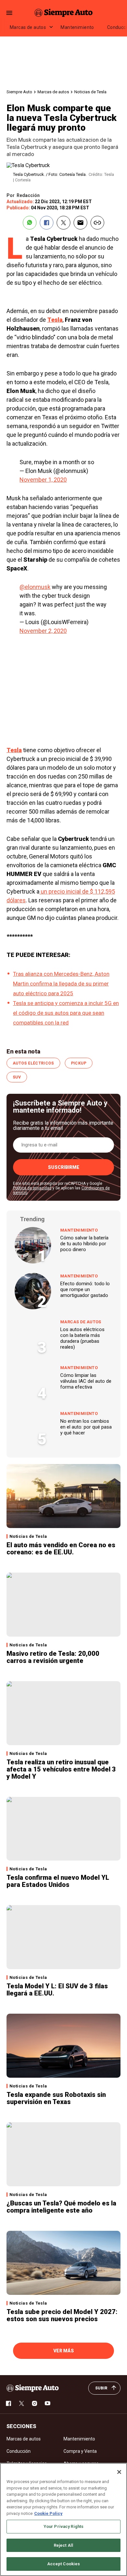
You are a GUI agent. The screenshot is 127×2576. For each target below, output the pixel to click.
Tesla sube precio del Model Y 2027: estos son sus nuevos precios (62, 2315)
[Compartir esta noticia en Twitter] (63, 223)
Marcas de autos (28, 27)
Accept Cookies (64, 2564)
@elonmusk (35, 587)
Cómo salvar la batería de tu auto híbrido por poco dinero (84, 1244)
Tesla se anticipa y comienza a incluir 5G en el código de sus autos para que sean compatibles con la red (66, 1013)
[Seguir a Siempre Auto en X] (21, 2403)
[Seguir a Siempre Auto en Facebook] (8, 2403)
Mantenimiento (77, 27)
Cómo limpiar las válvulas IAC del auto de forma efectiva (86, 1381)
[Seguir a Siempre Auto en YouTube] (48, 2403)
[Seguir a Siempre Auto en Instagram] (35, 2403)
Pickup (79, 1063)
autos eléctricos (33, 1063)
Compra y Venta (80, 2451)
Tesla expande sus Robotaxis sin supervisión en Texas (56, 2098)
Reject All (63, 2545)
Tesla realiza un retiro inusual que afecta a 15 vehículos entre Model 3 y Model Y (61, 1769)
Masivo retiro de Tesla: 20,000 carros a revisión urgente (53, 1657)
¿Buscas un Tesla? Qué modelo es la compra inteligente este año (61, 2207)
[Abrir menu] (9, 13)
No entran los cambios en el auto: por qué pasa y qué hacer (86, 1427)
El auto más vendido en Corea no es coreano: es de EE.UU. (61, 1549)
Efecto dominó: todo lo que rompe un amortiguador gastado (85, 1289)
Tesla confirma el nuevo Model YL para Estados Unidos (58, 1881)
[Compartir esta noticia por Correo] (80, 223)
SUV (17, 1077)
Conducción (19, 2451)
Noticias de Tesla (90, 92)
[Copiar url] (97, 223)
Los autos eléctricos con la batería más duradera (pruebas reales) (82, 1338)
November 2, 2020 (43, 631)
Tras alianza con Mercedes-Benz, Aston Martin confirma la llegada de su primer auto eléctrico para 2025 (61, 984)
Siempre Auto (19, 92)
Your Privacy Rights (63, 2526)
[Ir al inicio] (33, 2388)
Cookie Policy (48, 2513)
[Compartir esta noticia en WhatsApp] (30, 223)
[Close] (119, 2472)
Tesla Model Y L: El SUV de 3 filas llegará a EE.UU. (57, 1990)
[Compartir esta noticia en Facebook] (47, 223)
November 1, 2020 (43, 480)
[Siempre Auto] (63, 13)
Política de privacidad (32, 1188)
